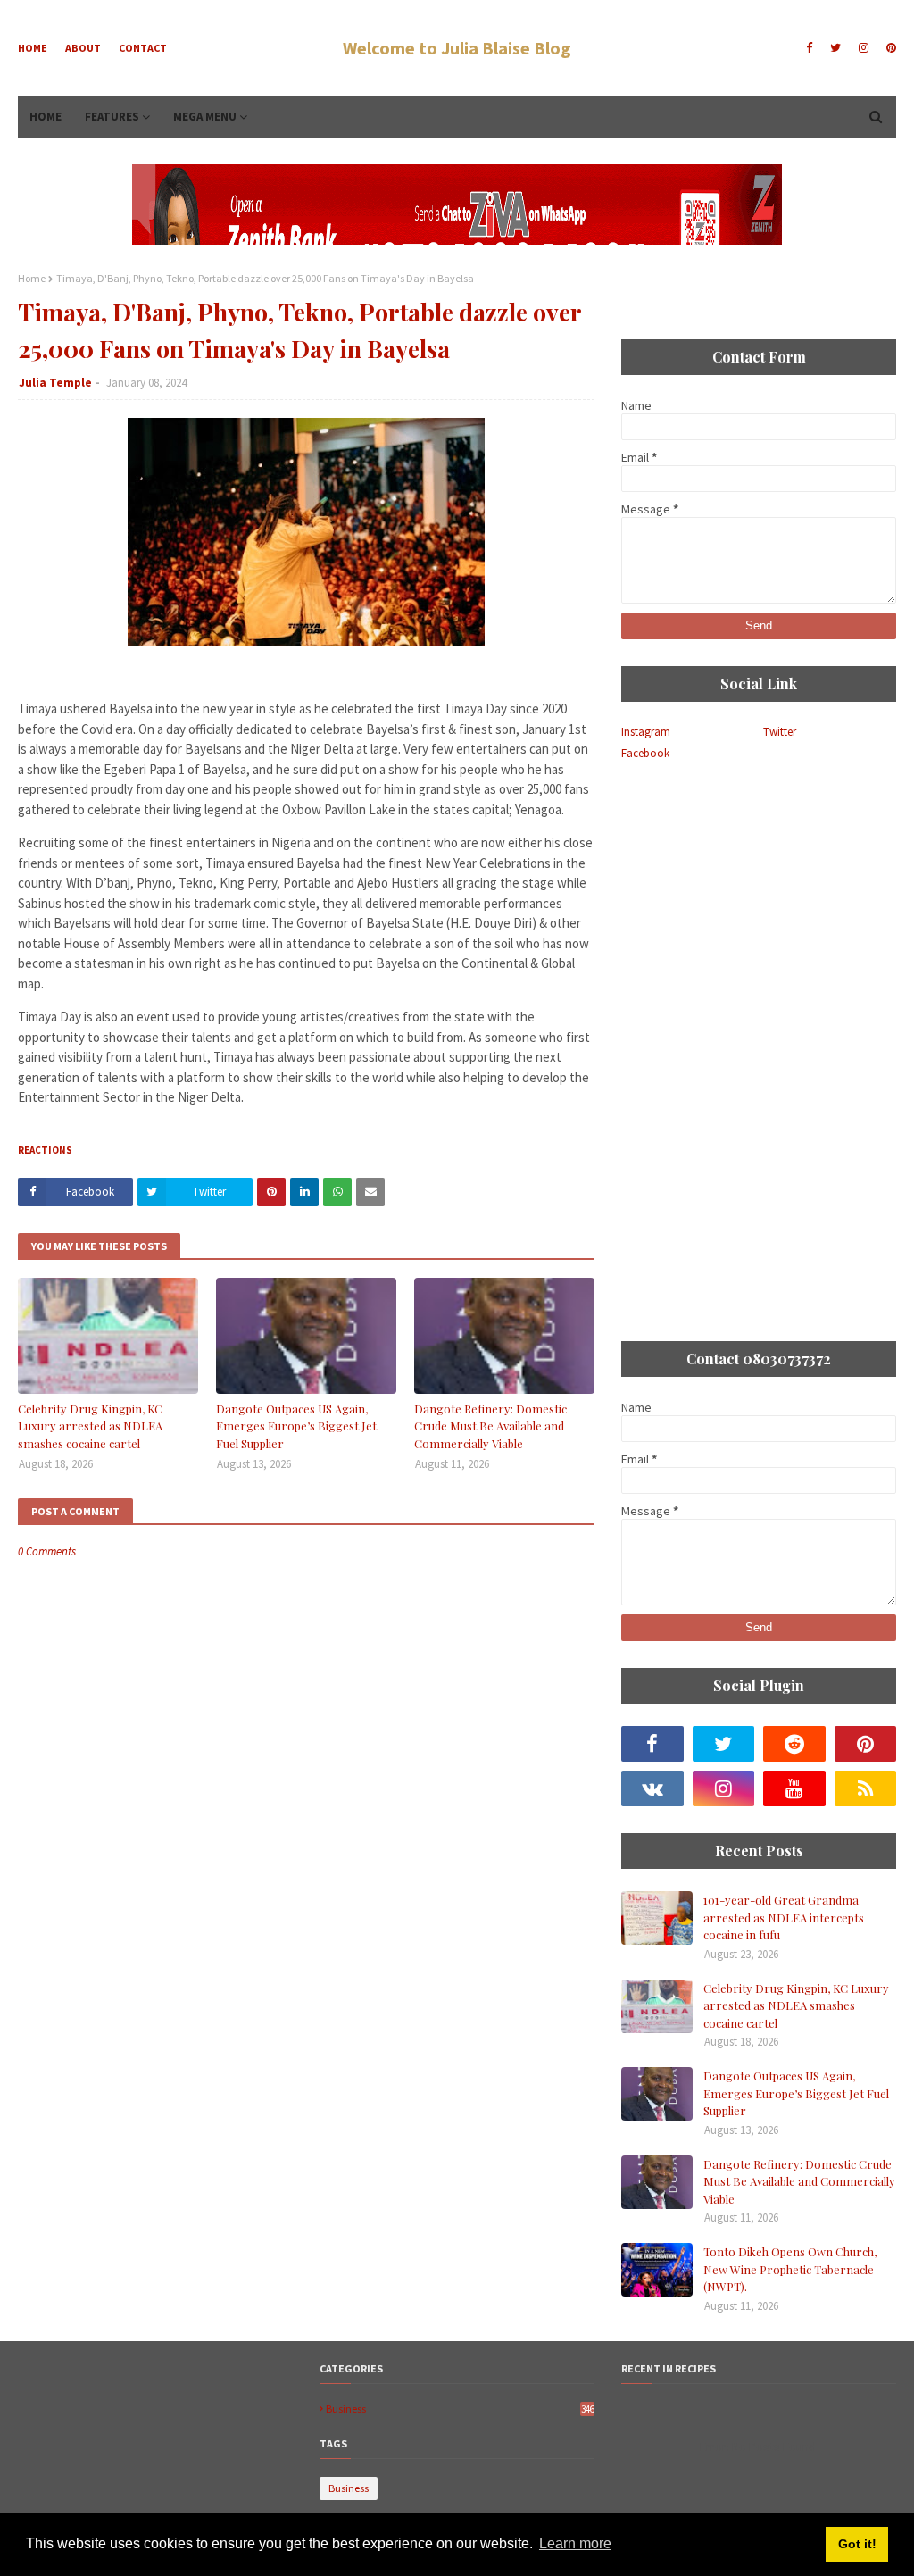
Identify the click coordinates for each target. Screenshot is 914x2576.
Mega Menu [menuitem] (205, 117)
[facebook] (809, 48)
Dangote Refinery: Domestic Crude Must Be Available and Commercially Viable (490, 1426)
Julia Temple (55, 383)
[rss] (866, 1788)
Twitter (780, 732)
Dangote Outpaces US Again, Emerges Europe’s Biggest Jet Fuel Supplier (296, 1426)
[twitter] (835, 48)
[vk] (652, 1788)
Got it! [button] (857, 2544)
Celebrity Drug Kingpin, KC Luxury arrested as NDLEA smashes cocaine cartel (90, 1426)
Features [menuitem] (112, 117)
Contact (143, 48)
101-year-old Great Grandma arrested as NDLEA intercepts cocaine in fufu (784, 1917)
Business (460, 2409)
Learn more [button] (575, 2543)
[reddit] (794, 1744)
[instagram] (864, 48)
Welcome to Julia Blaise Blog (457, 48)
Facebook (645, 753)
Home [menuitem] (46, 117)
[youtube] (794, 1788)
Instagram (646, 732)
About (83, 48)
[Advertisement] (759, 899)
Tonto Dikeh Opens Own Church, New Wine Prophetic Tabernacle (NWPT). (790, 2269)
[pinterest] (889, 48)
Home (33, 48)
